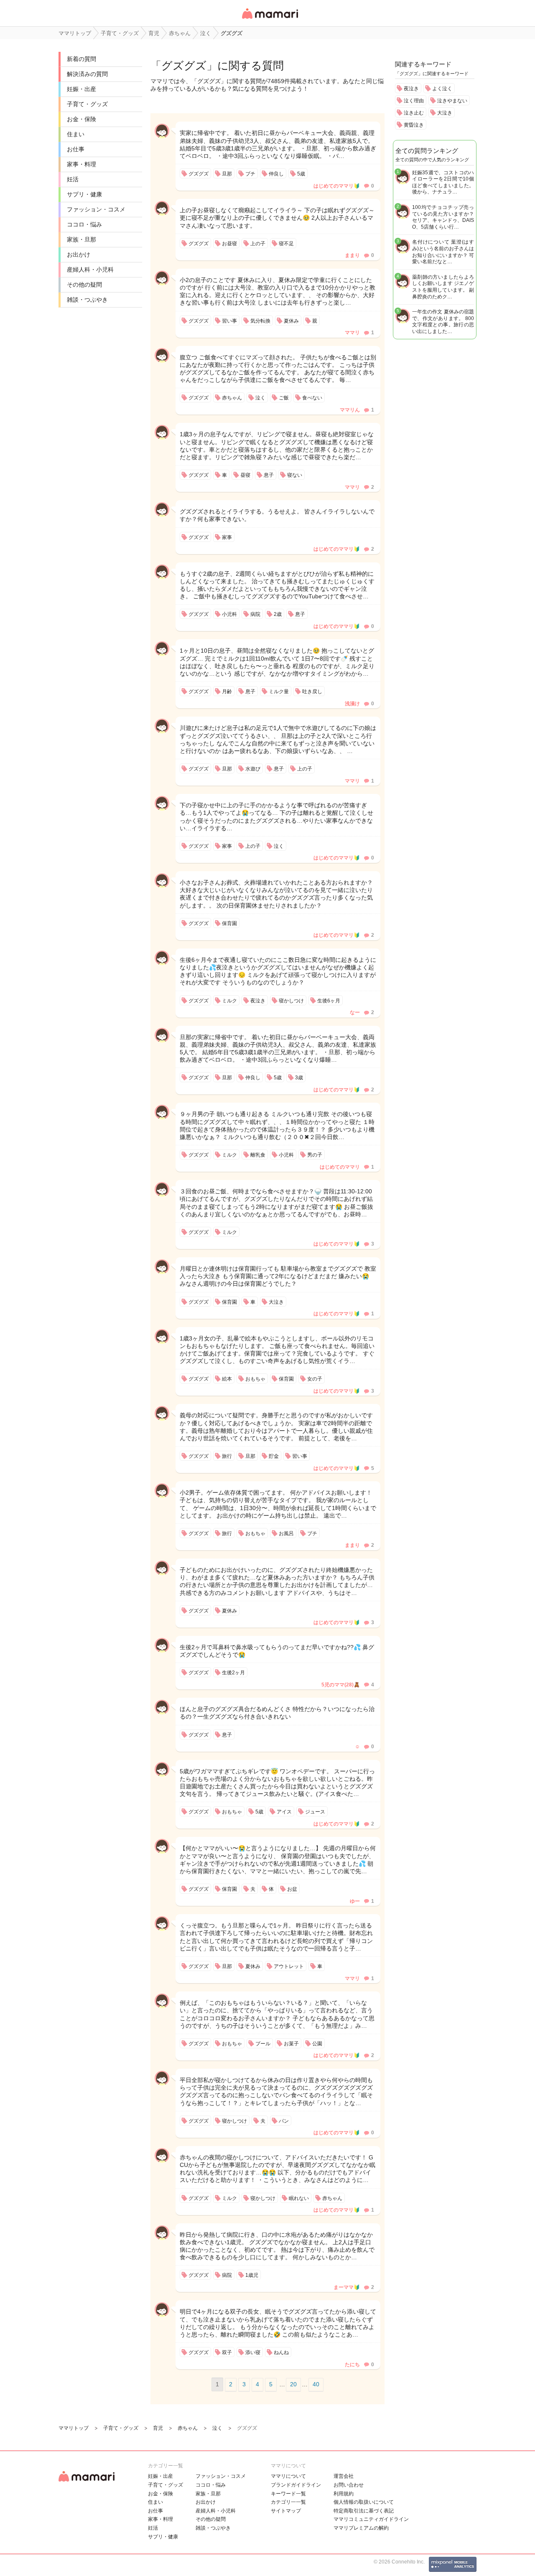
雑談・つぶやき (87, 300)
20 (293, 2384)
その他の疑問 (84, 285)
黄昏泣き (414, 125)
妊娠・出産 (82, 89)
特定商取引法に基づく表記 (364, 2511)
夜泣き (411, 89)
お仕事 (76, 149)
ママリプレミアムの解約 (361, 2528)
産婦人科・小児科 (90, 270)
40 (316, 2384)
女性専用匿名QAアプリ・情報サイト (270, 19)
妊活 (73, 179)
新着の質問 (82, 59)
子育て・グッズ (87, 104)
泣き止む (414, 113)
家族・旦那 (82, 239)
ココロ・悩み (84, 224)
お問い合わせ (349, 2485)
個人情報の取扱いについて (364, 2502)
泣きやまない (452, 101)
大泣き (445, 113)
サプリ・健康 (84, 194)
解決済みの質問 (87, 74)
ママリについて (288, 2476)
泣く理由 (414, 101)
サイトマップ (286, 2511)
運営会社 (344, 2476)
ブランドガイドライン (296, 2485)
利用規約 (344, 2494)
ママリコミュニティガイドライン (371, 2519)
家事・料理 (82, 164)
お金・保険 (82, 119)
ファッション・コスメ (96, 209)
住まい (76, 134)
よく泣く (442, 89)
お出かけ (79, 254)
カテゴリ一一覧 (288, 2502)
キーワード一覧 (288, 2494)
